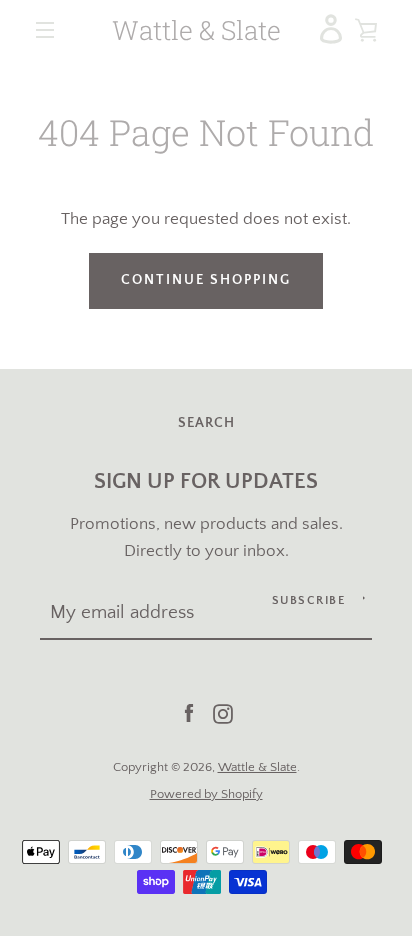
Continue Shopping (206, 280)
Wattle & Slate (196, 30)
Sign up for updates (206, 482)
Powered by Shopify (206, 794)
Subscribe (309, 600)
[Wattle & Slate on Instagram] (223, 713)
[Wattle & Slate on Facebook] (189, 713)
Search (206, 423)
